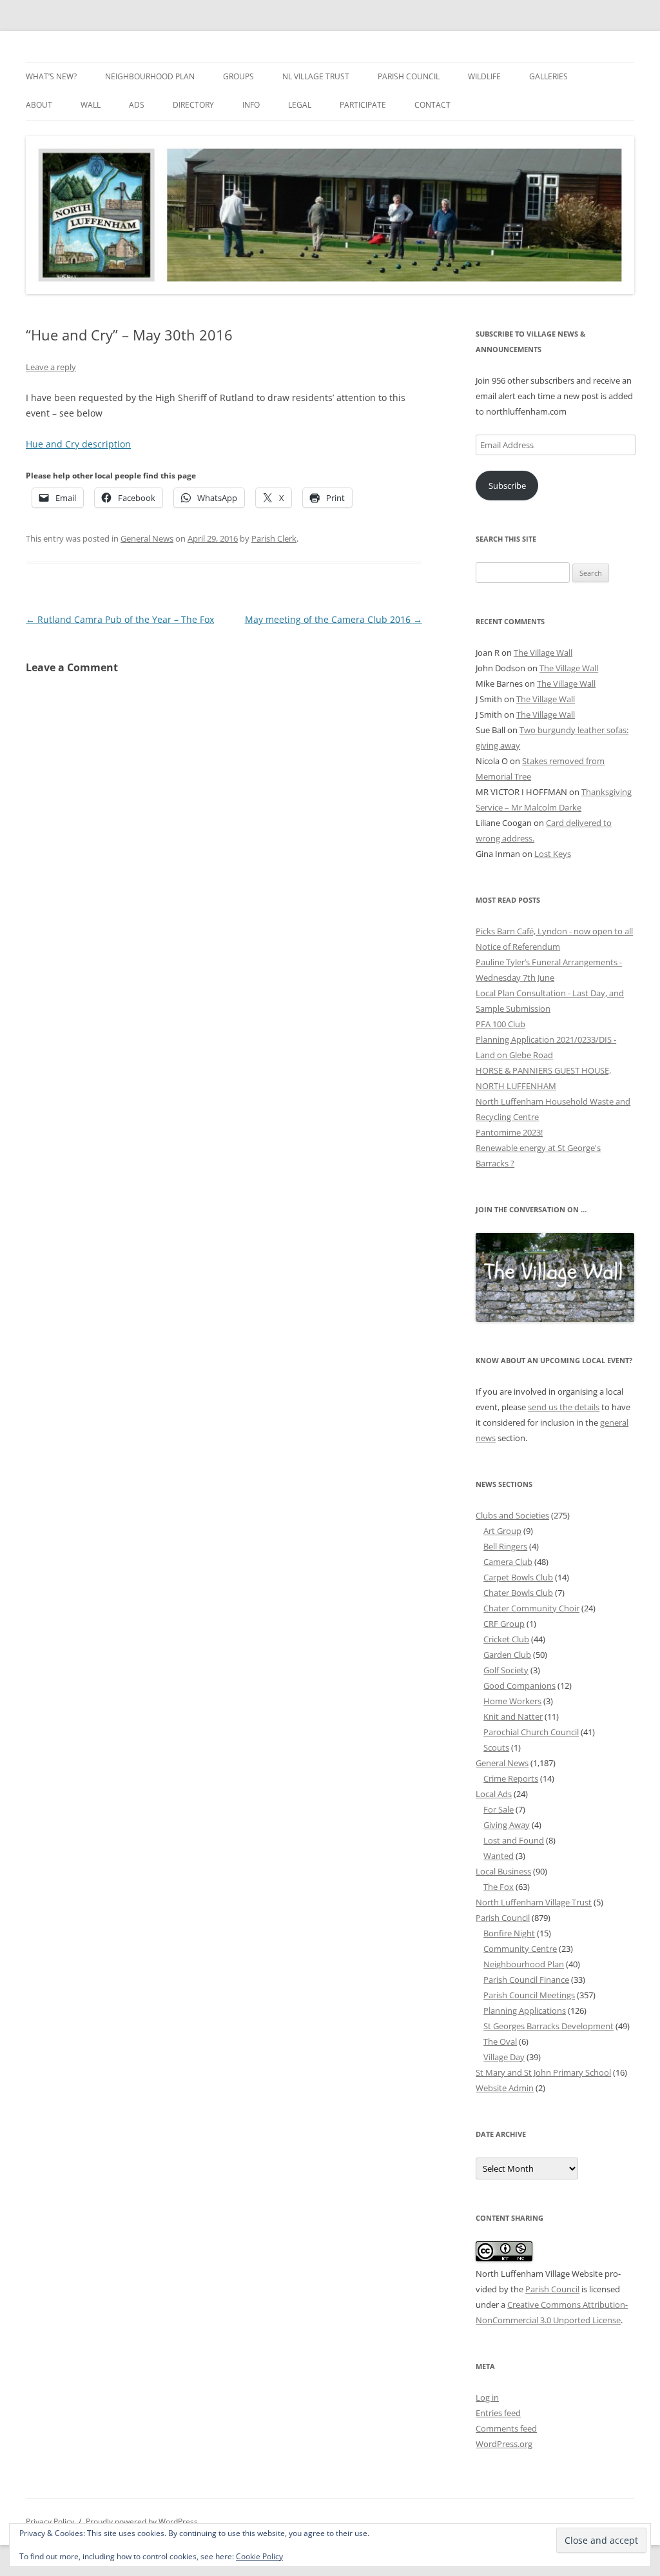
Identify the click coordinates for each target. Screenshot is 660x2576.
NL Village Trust (316, 76)
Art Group (502, 1531)
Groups (238, 76)
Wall (91, 105)
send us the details (564, 1407)
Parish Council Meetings (529, 1995)
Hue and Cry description (78, 444)
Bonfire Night (509, 1933)
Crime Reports (511, 1778)
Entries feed (498, 2413)
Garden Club (507, 1655)
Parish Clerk (274, 538)
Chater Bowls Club (518, 1593)
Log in (487, 2397)
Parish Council (409, 76)
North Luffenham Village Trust (534, 1902)
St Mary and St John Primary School (543, 2072)
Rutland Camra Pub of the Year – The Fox (120, 619)
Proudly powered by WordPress (142, 2522)
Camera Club (508, 1562)
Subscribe (507, 486)
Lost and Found (514, 1840)
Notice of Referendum (518, 947)
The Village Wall (543, 653)
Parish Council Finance (526, 1980)
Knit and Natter (513, 1716)
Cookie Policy (259, 2556)
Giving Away (507, 1825)
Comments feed (506, 2428)
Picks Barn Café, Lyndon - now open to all (554, 931)
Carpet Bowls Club (518, 1577)
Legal (300, 105)
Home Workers (512, 1701)
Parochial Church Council (531, 1732)
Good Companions (519, 1686)
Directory (193, 105)
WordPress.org (504, 2444)
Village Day (504, 2057)
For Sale (499, 1809)
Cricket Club (506, 1639)
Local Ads (494, 1794)
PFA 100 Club (500, 1024)
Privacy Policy (50, 2522)
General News (147, 538)
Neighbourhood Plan (150, 76)
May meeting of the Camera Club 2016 (334, 619)
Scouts (496, 1747)
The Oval (500, 2041)
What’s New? (51, 76)
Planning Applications (525, 2011)
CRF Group (504, 1624)
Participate (363, 105)
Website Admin (505, 2088)
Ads (137, 105)
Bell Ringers (505, 1546)
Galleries (548, 76)
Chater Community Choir (531, 1608)
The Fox (499, 1887)
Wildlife (484, 76)
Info (251, 105)
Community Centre (520, 1949)
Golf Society (506, 1670)
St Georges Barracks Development (548, 2026)
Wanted (499, 1856)
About (39, 105)
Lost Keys (553, 854)
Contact (432, 105)
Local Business (503, 1871)
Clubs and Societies (512, 1515)
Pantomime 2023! (509, 1132)
